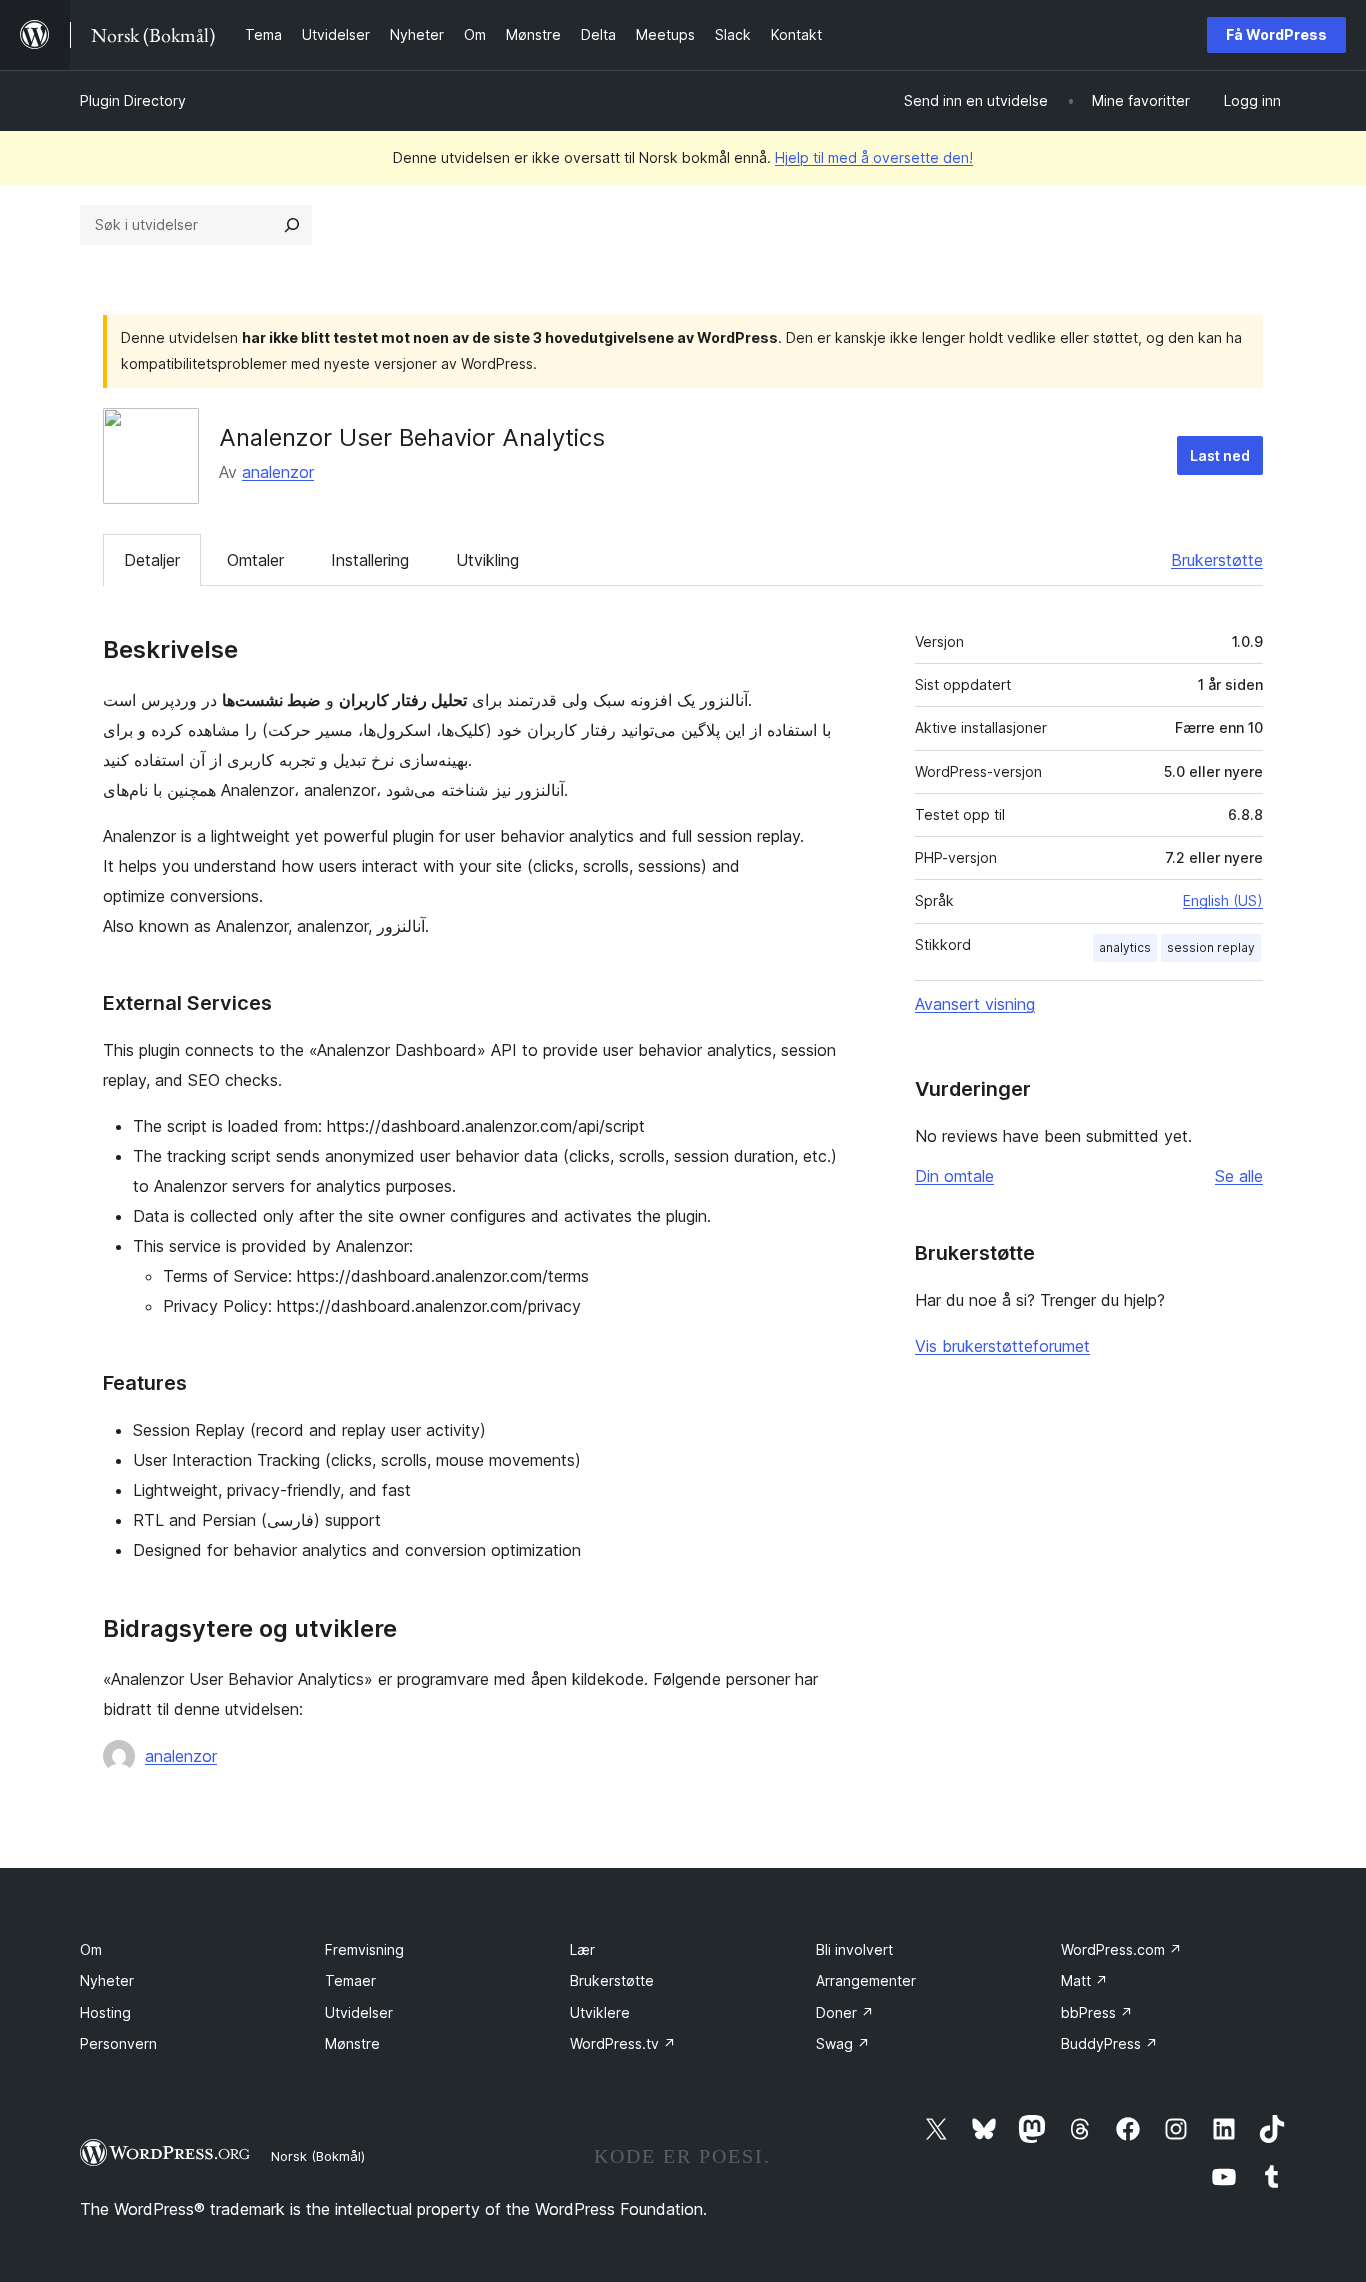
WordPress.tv (623, 2043)
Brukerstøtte (1217, 560)
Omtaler (255, 560)
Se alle (1239, 1176)
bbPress (1097, 2012)
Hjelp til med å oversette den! (874, 157)
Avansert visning (975, 1004)
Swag (843, 2043)
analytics (1125, 947)
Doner (845, 2012)
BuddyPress (1109, 2043)
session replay (1211, 947)
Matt (1084, 1980)
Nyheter (107, 1980)
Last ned (1220, 455)
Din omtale (954, 1176)
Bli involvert (854, 1949)
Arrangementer (866, 1980)
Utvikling (487, 560)
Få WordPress (1276, 34)
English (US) (1223, 900)
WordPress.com (1121, 1949)
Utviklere (600, 2012)
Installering (370, 560)
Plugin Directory (133, 100)
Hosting (105, 2012)
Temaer (350, 1980)
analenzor (278, 472)
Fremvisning (364, 1949)
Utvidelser (359, 2012)
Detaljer (152, 560)
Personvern (118, 2043)
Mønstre (352, 2043)
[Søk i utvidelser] (292, 225)
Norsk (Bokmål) (318, 2156)
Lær (582, 1949)
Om (91, 1949)
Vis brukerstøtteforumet (1002, 1346)
